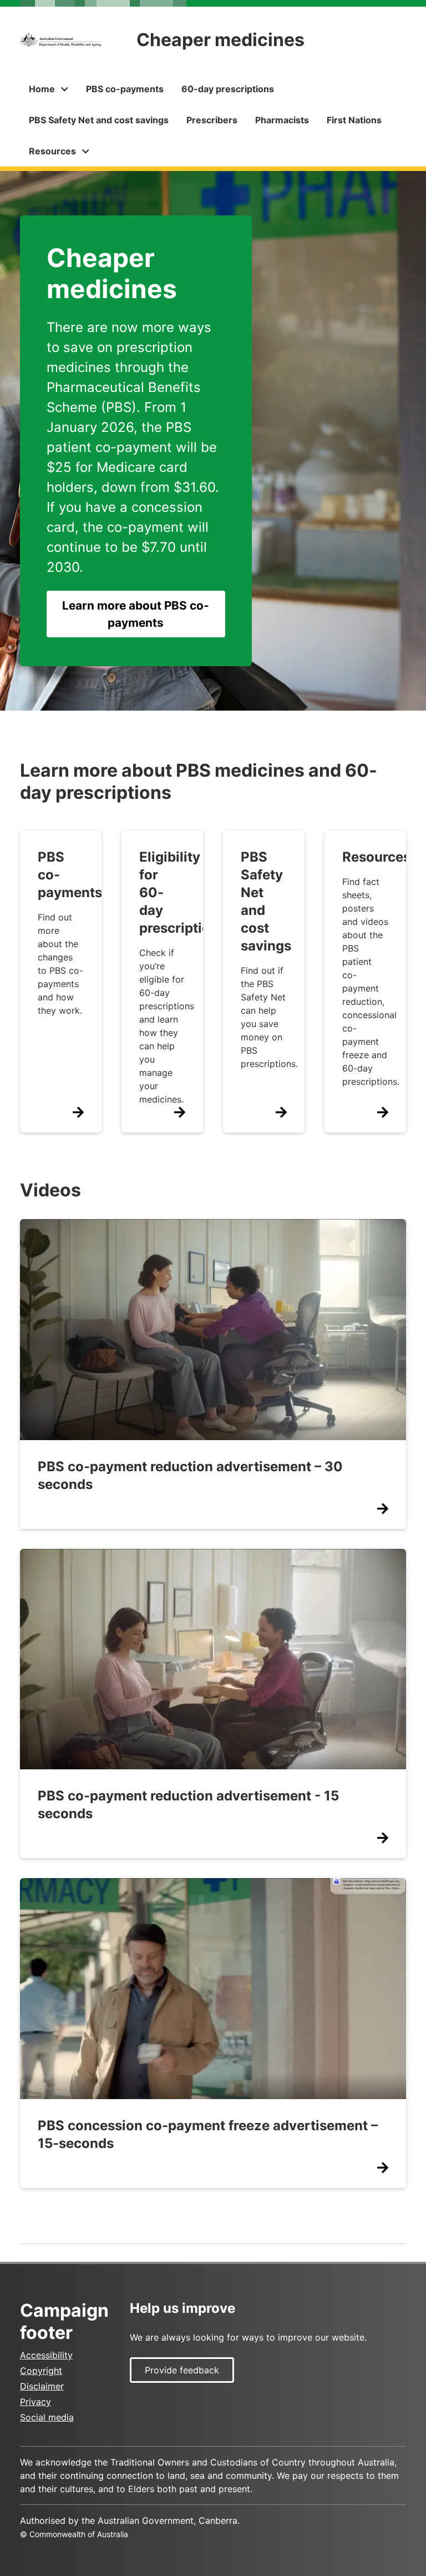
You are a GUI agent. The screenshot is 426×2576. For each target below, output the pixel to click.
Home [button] (42, 89)
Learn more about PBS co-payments (136, 614)
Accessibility (46, 2355)
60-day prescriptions (228, 89)
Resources (376, 857)
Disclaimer (42, 2386)
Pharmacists (282, 120)
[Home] (60, 40)
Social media (47, 2417)
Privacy (35, 2402)
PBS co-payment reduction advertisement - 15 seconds (188, 1805)
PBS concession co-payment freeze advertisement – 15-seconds (208, 2134)
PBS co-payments (125, 89)
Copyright (41, 2371)
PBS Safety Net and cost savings (99, 120)
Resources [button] (52, 151)
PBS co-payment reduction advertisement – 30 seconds (190, 1475)
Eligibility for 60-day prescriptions (182, 892)
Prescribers (212, 120)
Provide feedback (182, 2370)
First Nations (354, 120)
